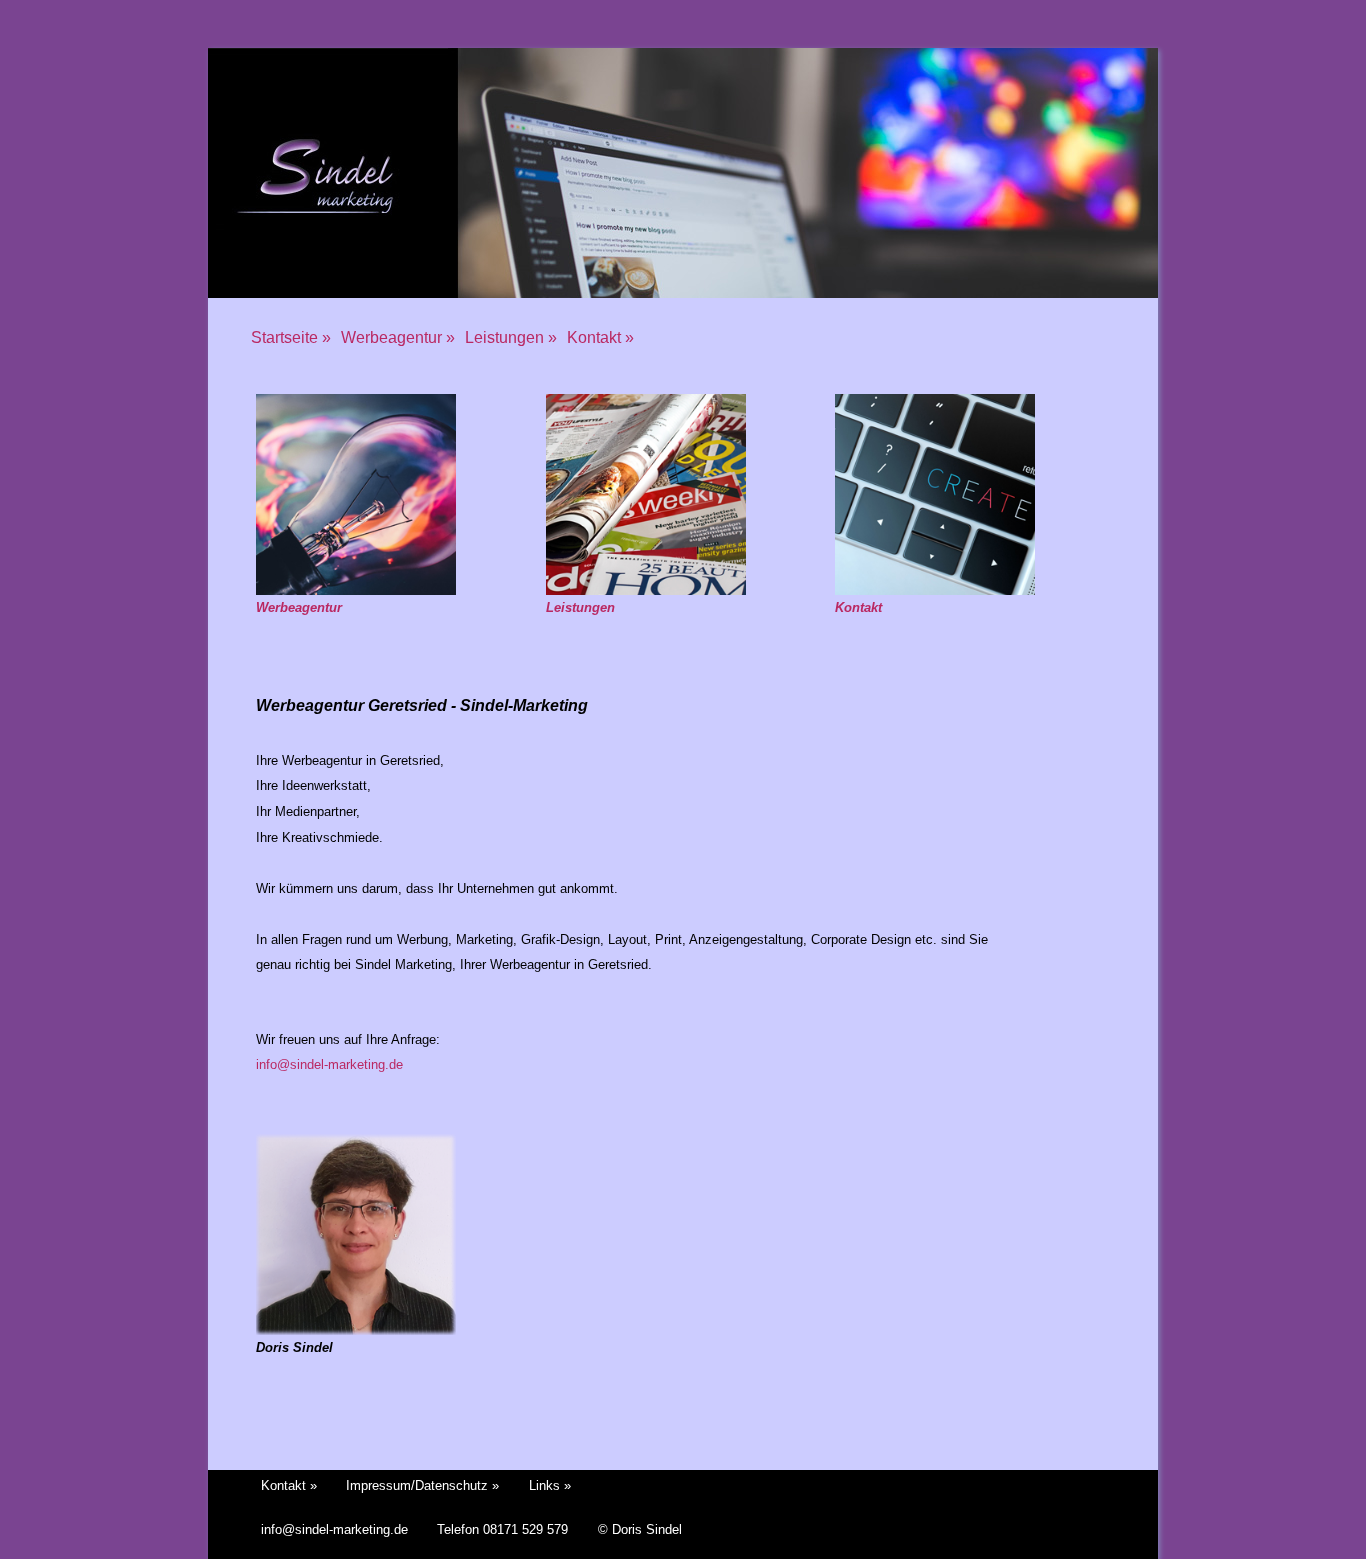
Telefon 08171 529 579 (502, 1529)
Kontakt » (600, 337)
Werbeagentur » (398, 337)
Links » (550, 1485)
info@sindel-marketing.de (329, 1064)
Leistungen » (511, 337)
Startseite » (291, 337)
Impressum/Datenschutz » (422, 1485)
